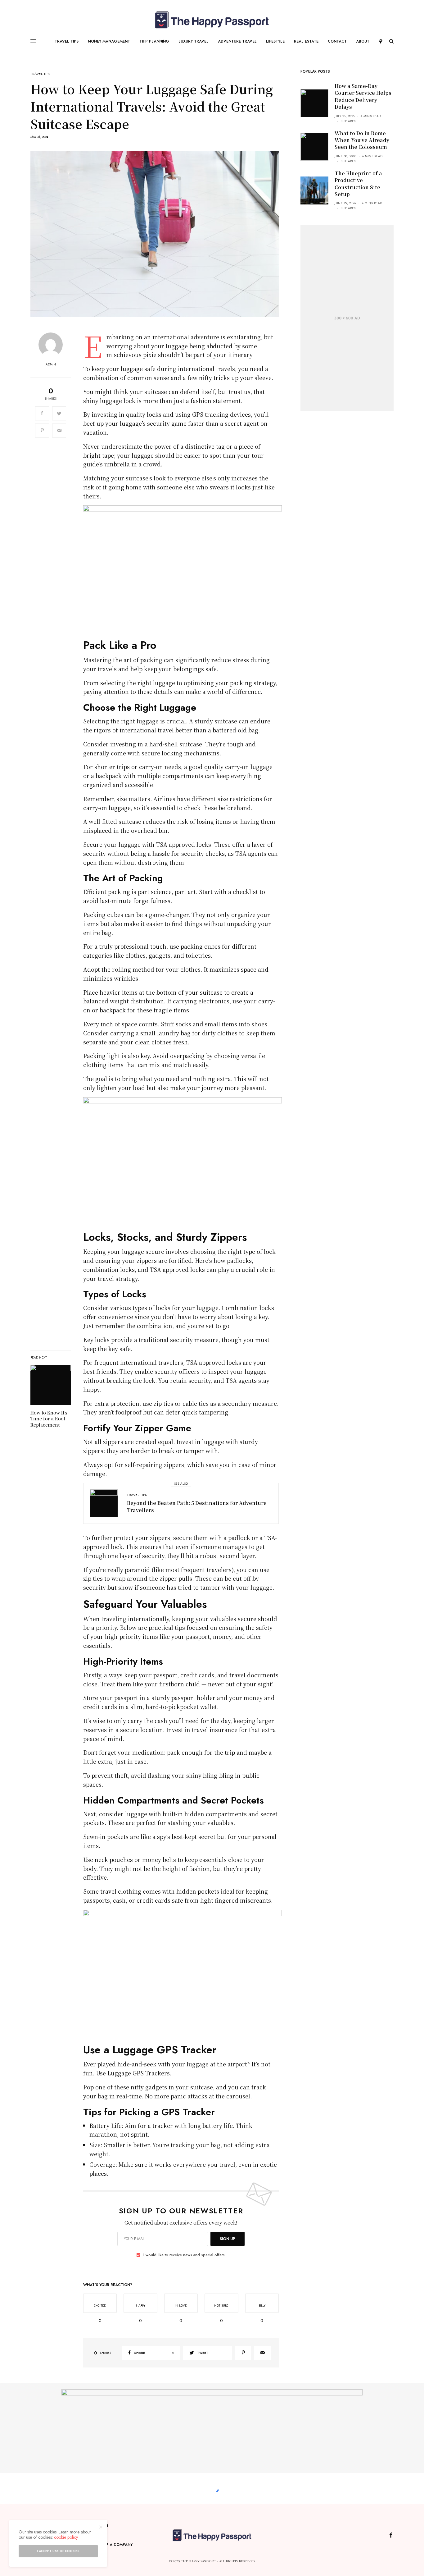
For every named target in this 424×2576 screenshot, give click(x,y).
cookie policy (66, 2537)
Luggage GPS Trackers (139, 2073)
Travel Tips (41, 74)
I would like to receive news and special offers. (185, 2255)
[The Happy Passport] (212, 20)
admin (51, 364)
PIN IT (186, 572)
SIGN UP (228, 2239)
